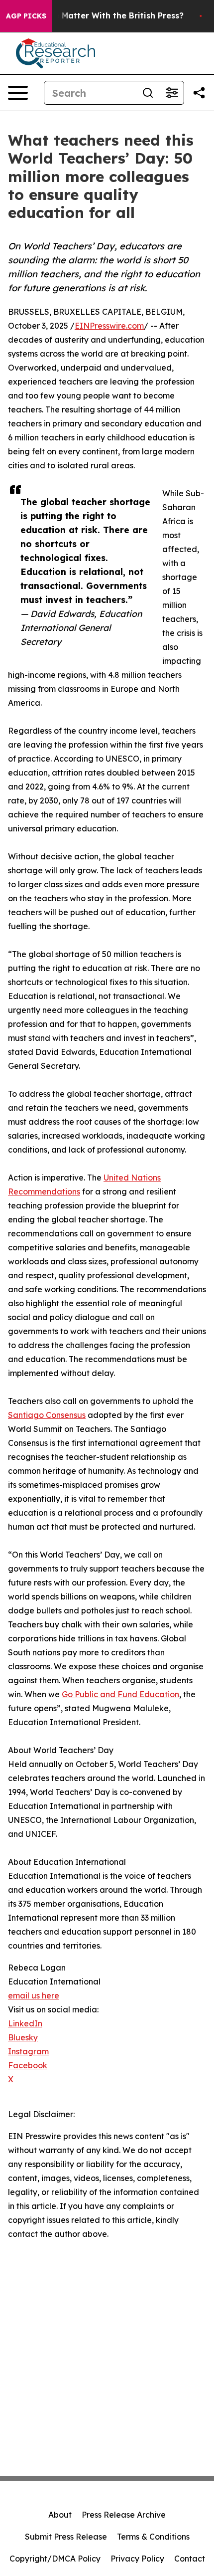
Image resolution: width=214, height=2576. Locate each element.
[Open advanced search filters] (172, 93)
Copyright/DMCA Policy (55, 2559)
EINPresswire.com (109, 326)
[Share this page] (199, 93)
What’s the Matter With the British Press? (99, 16)
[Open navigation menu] (18, 93)
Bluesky (23, 2037)
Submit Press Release (66, 2537)
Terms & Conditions (153, 2537)
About (60, 2515)
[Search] (148, 93)
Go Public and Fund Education (120, 1694)
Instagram (28, 2051)
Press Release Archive (124, 2515)
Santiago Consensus (47, 1415)
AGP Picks (26, 16)
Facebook (28, 2065)
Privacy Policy (137, 2559)
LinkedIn (25, 2023)
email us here (34, 1995)
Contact (190, 2559)
